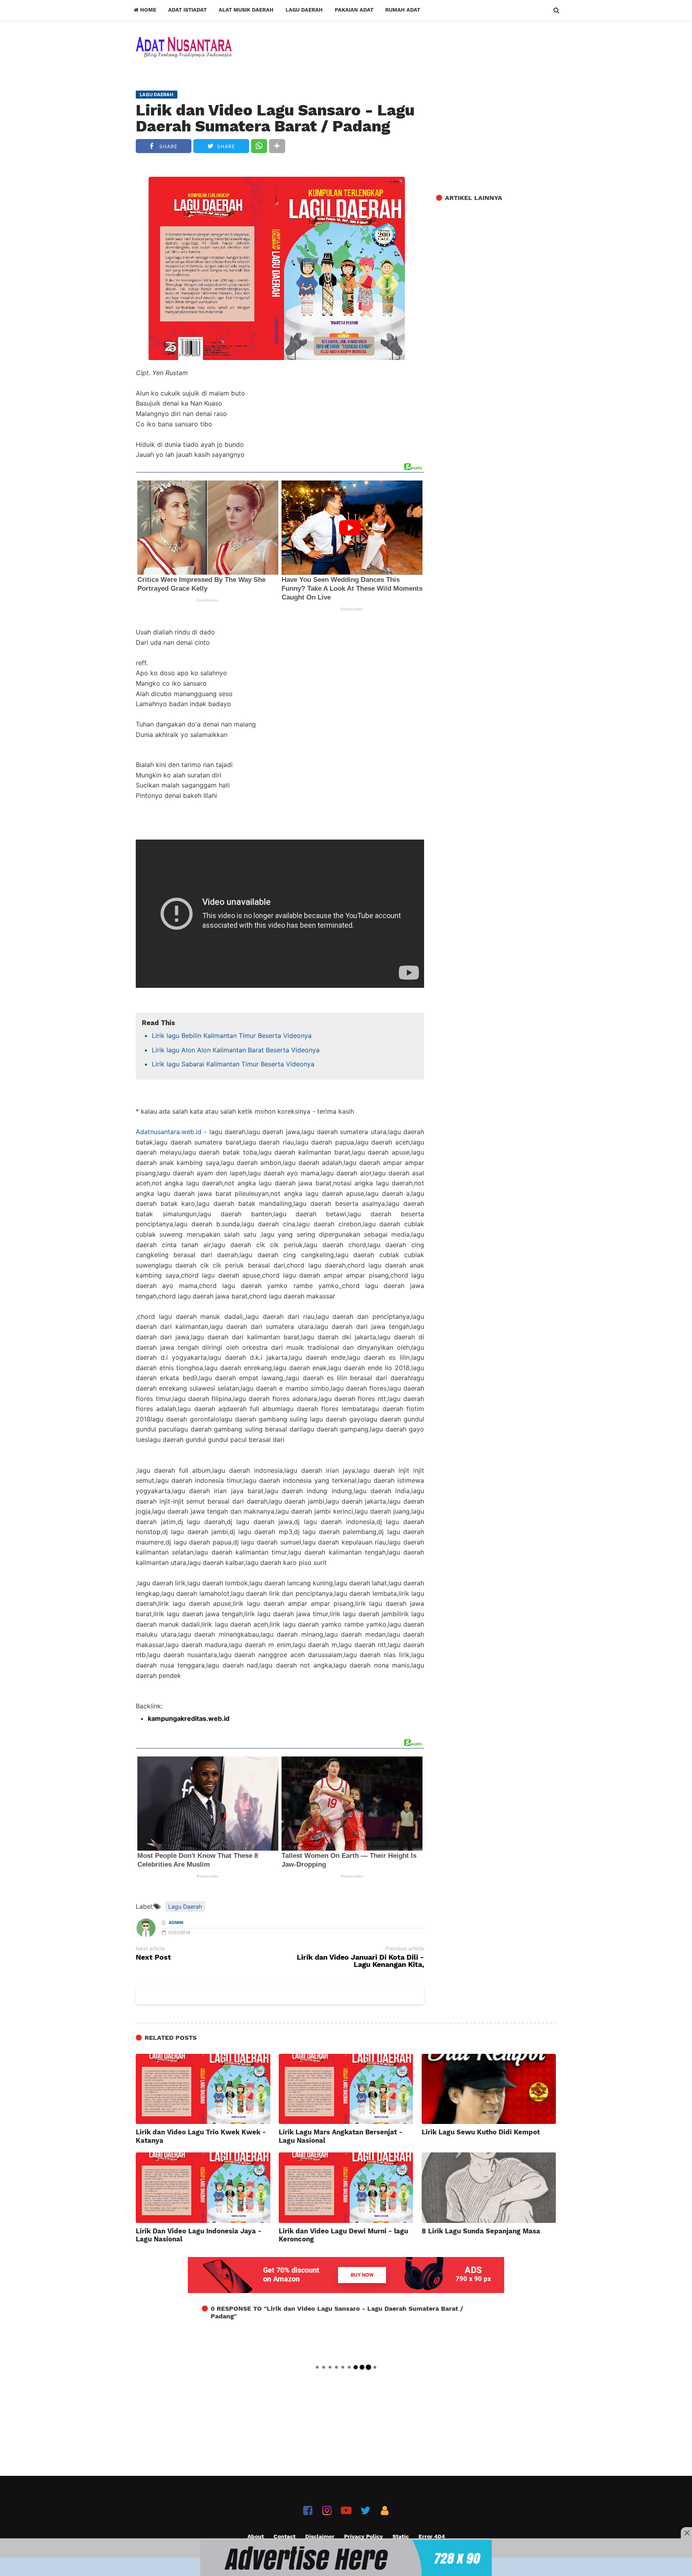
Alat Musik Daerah (246, 10)
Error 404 (432, 2536)
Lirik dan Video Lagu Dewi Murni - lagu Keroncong (343, 2235)
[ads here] (346, 2558)
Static (401, 2536)
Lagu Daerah (304, 10)
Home (147, 10)
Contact (285, 2536)
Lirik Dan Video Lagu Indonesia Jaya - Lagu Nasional (199, 2235)
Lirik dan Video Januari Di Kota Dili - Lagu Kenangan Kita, (360, 1961)
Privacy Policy (363, 2536)
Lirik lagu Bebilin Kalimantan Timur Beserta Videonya (232, 1036)
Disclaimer (320, 2536)
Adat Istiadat (187, 10)
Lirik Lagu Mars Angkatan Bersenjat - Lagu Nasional (341, 2136)
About (256, 2536)
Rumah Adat (403, 10)
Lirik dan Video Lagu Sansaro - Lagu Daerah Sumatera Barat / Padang (275, 118)
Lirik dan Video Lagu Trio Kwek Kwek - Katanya (201, 2136)
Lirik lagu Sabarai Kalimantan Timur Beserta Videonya (233, 1064)
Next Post (153, 1957)
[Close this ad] (686, 2533)
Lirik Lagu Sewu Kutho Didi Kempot (481, 2132)
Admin (176, 1923)
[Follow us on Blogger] (385, 2510)
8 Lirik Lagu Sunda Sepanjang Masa (481, 2231)
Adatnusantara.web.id (169, 1132)
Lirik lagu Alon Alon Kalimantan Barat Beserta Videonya (236, 1050)
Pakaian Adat (354, 10)
